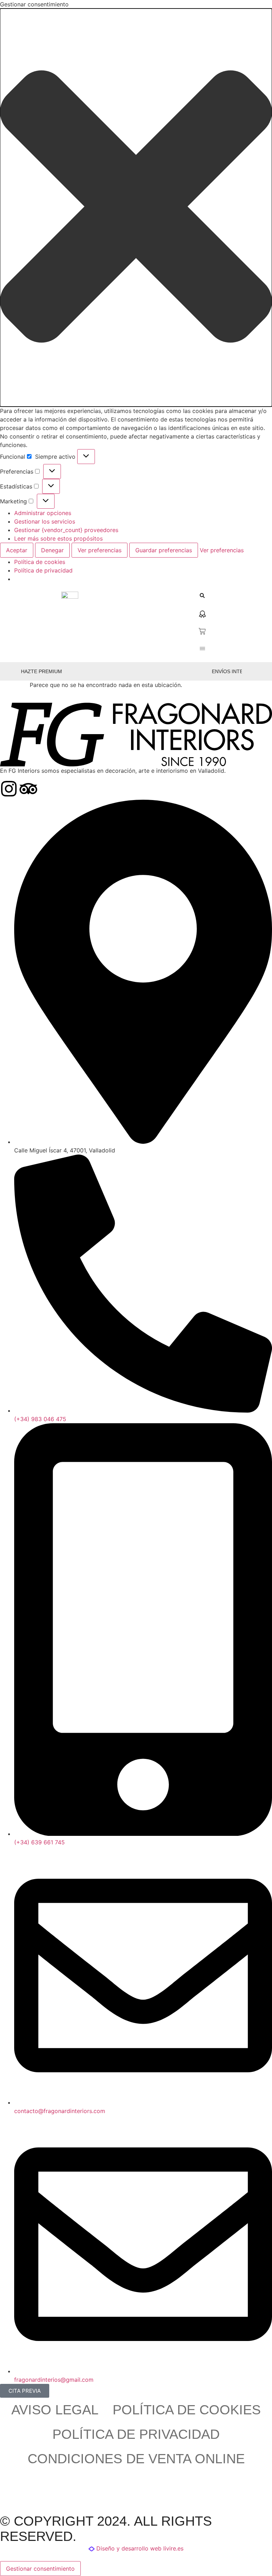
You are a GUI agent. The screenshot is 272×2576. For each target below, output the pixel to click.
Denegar (52, 550)
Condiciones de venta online (136, 2459)
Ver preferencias (100, 550)
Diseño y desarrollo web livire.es (140, 2548)
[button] (136, 208)
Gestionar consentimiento (40, 2569)
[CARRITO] (202, 631)
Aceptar (17, 550)
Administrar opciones (43, 513)
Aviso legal (55, 2410)
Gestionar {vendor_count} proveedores (66, 530)
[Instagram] (9, 789)
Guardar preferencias (164, 550)
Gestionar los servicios (45, 521)
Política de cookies (40, 562)
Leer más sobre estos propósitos (58, 538)
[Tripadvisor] (28, 789)
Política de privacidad (43, 570)
